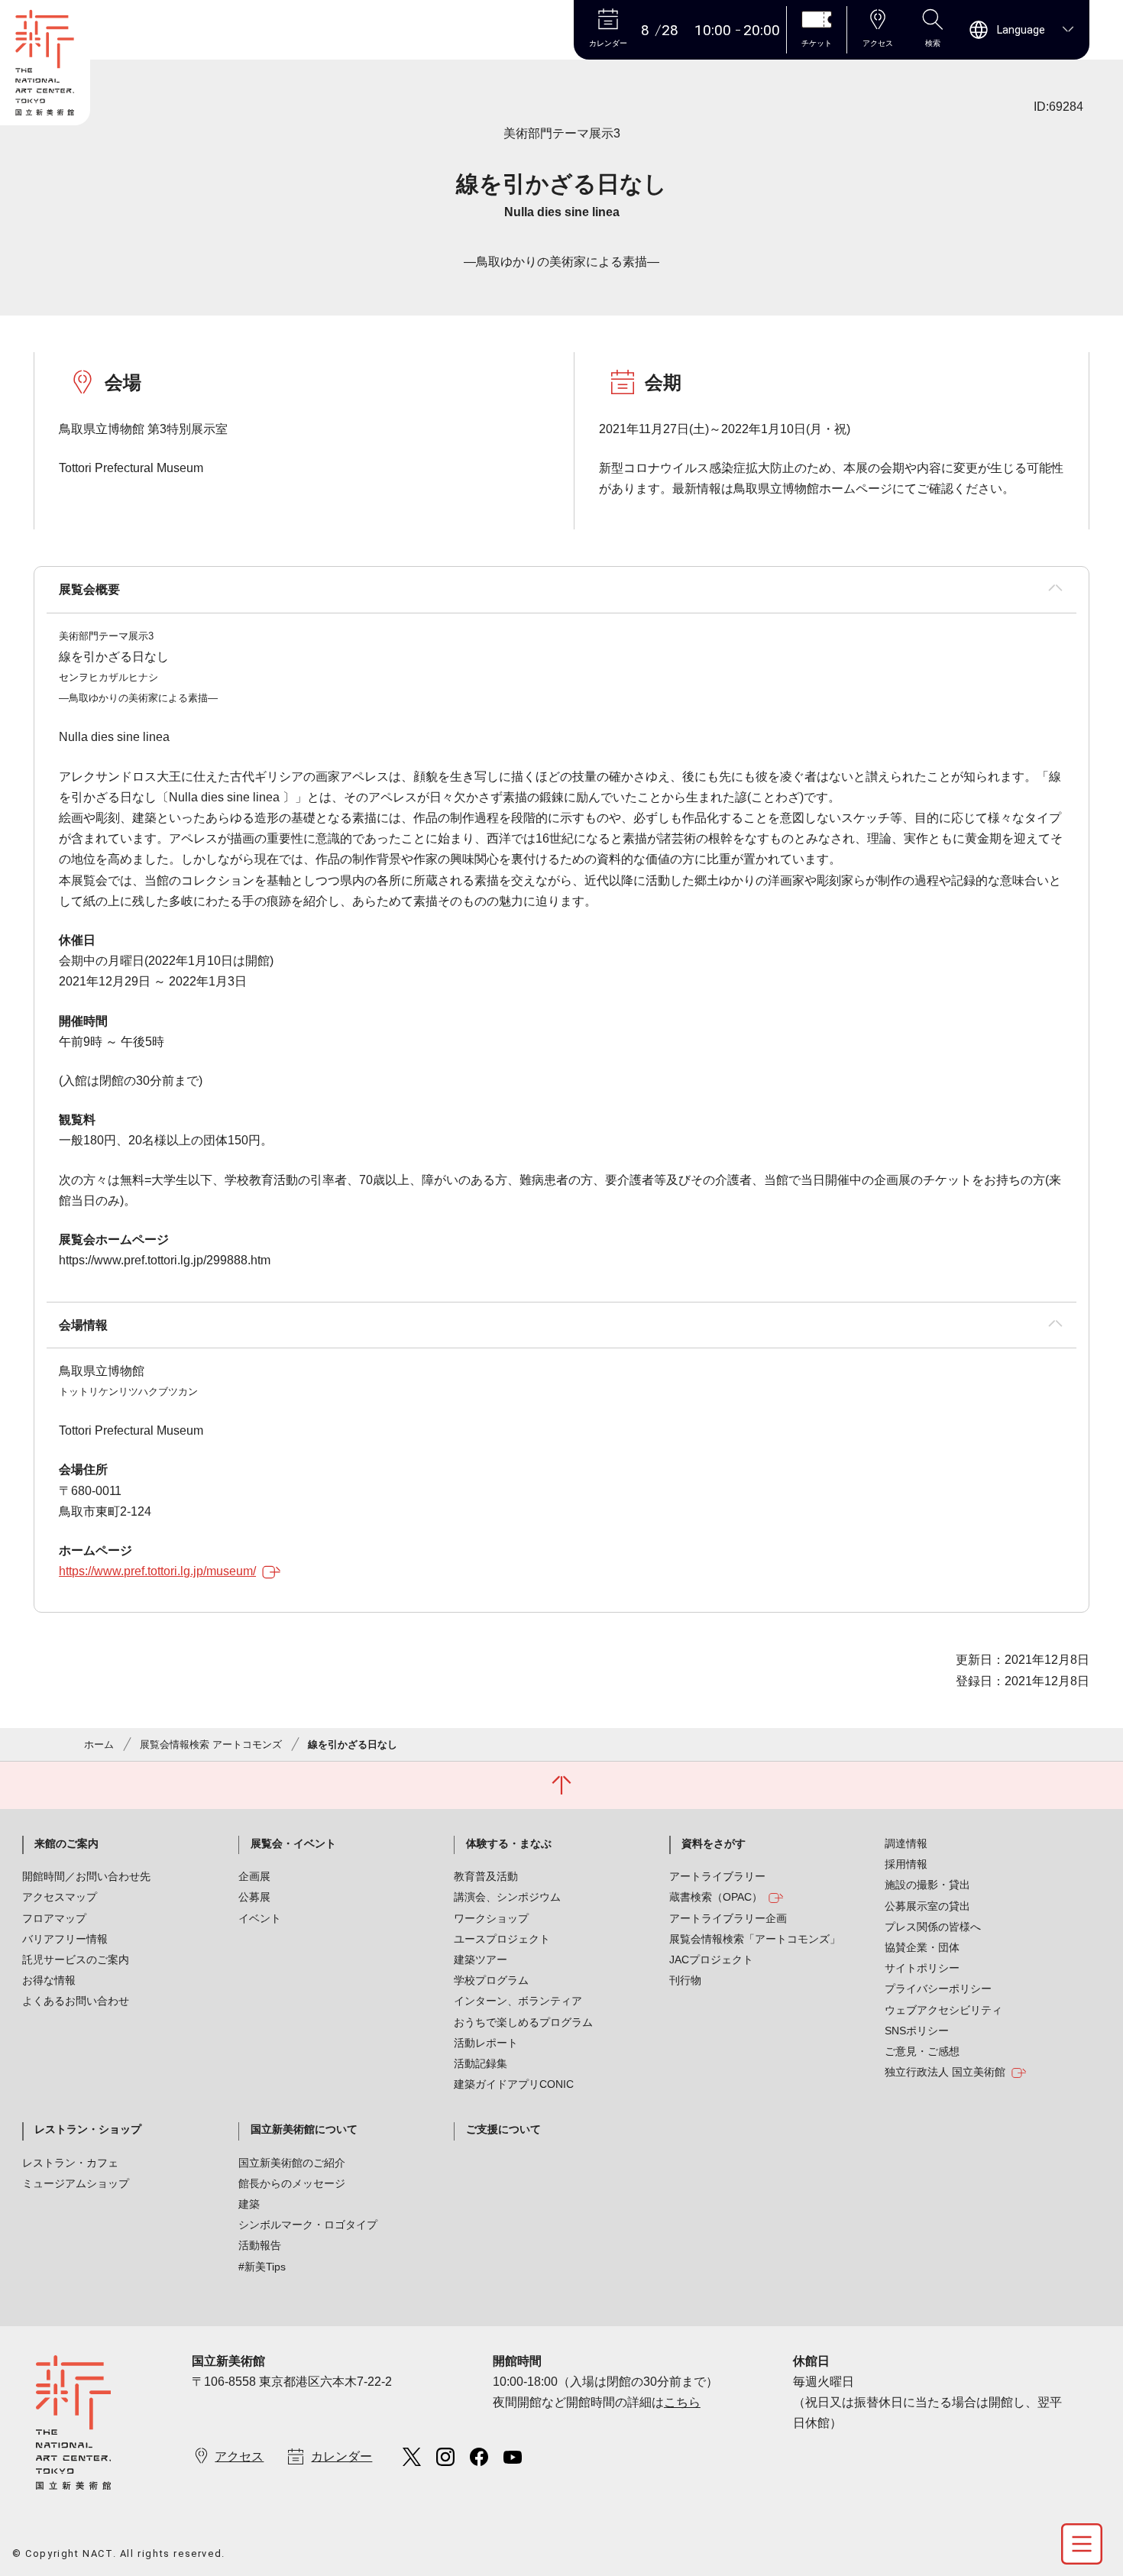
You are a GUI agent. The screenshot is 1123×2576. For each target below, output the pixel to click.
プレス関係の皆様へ (933, 1927)
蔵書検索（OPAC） (716, 1897)
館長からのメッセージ (292, 2183)
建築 (249, 2204)
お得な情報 (49, 1980)
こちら (682, 2402)
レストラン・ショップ (88, 2129)
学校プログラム (491, 1980)
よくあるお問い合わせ (76, 2001)
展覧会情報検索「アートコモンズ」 (755, 1939)
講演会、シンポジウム (507, 1897)
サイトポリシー (922, 1968)
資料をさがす (714, 1843)
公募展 (254, 1897)
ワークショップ (491, 1918)
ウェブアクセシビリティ (943, 2010)
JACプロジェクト (711, 1960)
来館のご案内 (66, 1843)
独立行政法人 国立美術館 (945, 2072)
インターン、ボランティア (518, 2001)
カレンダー (341, 2456)
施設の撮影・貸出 (927, 1885)
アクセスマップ (60, 1897)
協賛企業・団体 (922, 1947)
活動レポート (486, 2043)
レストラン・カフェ (70, 2163)
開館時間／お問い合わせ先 (86, 1876)
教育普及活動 (486, 1876)
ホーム (99, 1744)
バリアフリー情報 (65, 1939)
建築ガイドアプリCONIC (514, 2084)
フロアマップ (54, 1918)
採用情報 (906, 1864)
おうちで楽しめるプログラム (523, 2022)
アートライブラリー (717, 1876)
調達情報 (906, 1843)
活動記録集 (481, 2063)
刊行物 (685, 1980)
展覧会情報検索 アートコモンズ (211, 1744)
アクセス (239, 2456)
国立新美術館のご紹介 (292, 2163)
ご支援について (503, 2129)
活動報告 (260, 2245)
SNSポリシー (917, 2031)
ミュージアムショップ (76, 2183)
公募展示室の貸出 (927, 1906)
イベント (260, 1918)
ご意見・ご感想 (922, 2051)
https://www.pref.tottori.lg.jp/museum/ (157, 1571)
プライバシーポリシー (938, 1989)
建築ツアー (481, 1960)
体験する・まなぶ (509, 1843)
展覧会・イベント (293, 1843)
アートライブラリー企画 (728, 1918)
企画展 (254, 1876)
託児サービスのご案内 (76, 1960)
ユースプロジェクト (502, 1939)
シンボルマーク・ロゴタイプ (308, 2225)
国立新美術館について (304, 2129)
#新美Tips (262, 2267)
